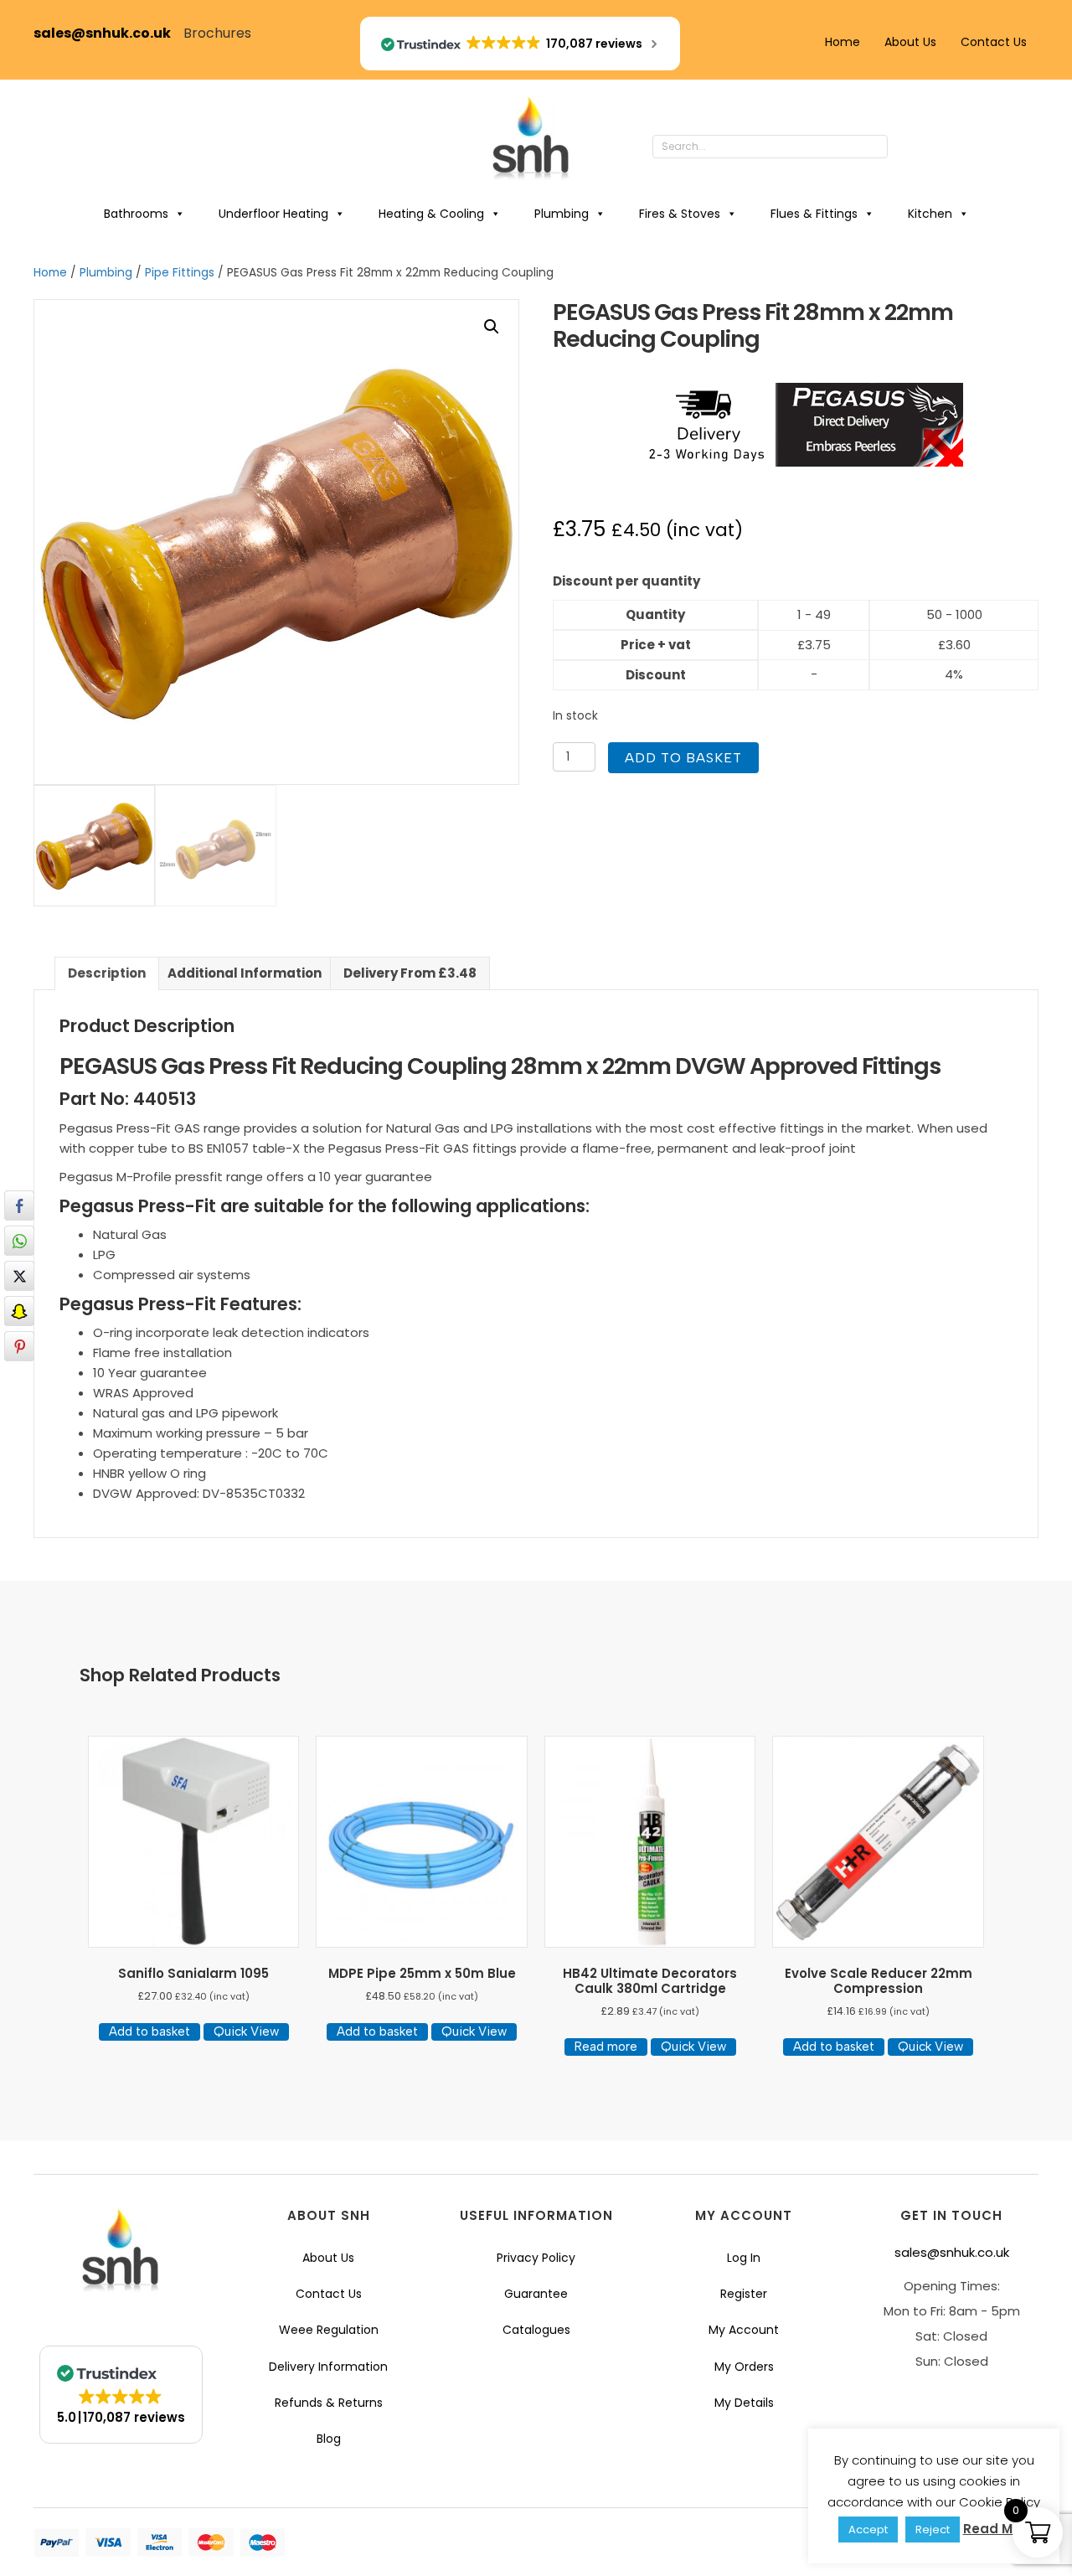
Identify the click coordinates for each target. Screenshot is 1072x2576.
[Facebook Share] (19, 1205)
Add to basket (683, 758)
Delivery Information (328, 2367)
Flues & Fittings (814, 214)
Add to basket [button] (149, 2031)
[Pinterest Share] (19, 1346)
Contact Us (994, 42)
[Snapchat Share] (19, 1311)
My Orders (744, 2367)
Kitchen (930, 214)
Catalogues (536, 2330)
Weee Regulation (329, 2330)
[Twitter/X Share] (19, 1276)
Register (744, 2294)
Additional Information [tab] (245, 973)
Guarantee (536, 2294)
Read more (606, 2047)
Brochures (217, 33)
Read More (999, 2529)
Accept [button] (868, 2530)
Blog (329, 2439)
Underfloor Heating (273, 214)
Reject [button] (933, 2530)
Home (843, 42)
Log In (744, 2258)
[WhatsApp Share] (19, 1241)
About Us (910, 42)
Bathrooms (136, 214)
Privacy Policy (536, 2258)
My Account (744, 2330)
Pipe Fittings (180, 273)
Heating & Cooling (431, 214)
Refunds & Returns (329, 2403)
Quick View (246, 2031)
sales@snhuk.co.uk (108, 33)
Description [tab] (107, 973)
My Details (744, 2403)
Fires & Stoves (680, 214)
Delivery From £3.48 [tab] (410, 973)
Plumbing (562, 214)
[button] (904, 147)
